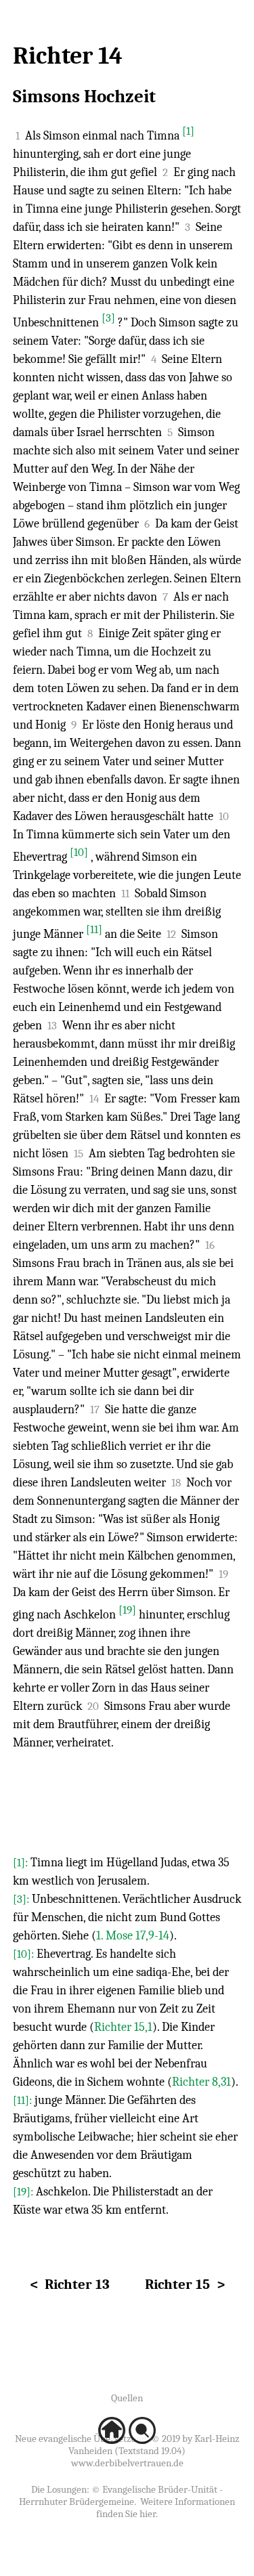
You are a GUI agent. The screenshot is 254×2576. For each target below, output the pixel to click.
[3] (108, 318)
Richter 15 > (185, 2284)
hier (148, 2514)
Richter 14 (68, 56)
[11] (94, 929)
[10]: (25, 1954)
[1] (188, 131)
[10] (79, 852)
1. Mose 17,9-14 (133, 1936)
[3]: (22, 1899)
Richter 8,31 (202, 2082)
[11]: (24, 2100)
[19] (127, 1610)
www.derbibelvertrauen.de (127, 2463)
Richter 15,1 (123, 2027)
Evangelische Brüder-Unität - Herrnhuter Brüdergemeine (121, 2495)
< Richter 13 (70, 2284)
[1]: (22, 1863)
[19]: (24, 2192)
